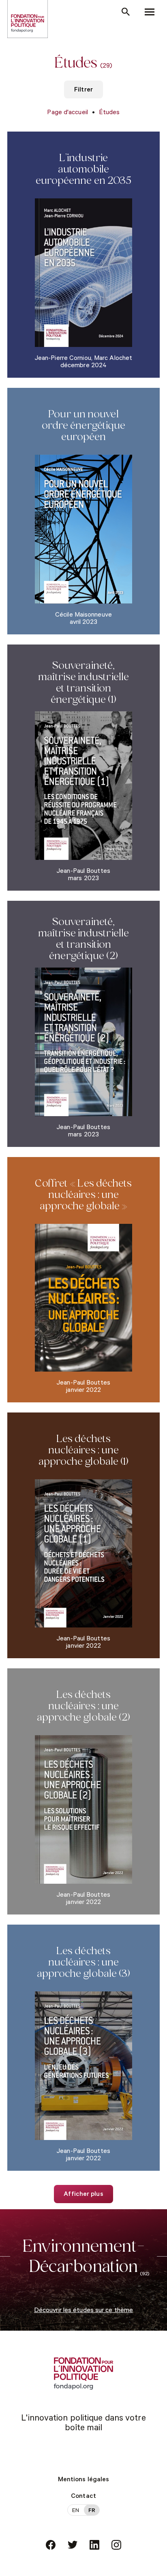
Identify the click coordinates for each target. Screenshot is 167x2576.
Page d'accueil (67, 113)
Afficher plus (83, 2195)
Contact (83, 2497)
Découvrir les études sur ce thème (83, 2311)
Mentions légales (84, 2480)
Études (109, 113)
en (76, 2511)
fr (92, 2511)
